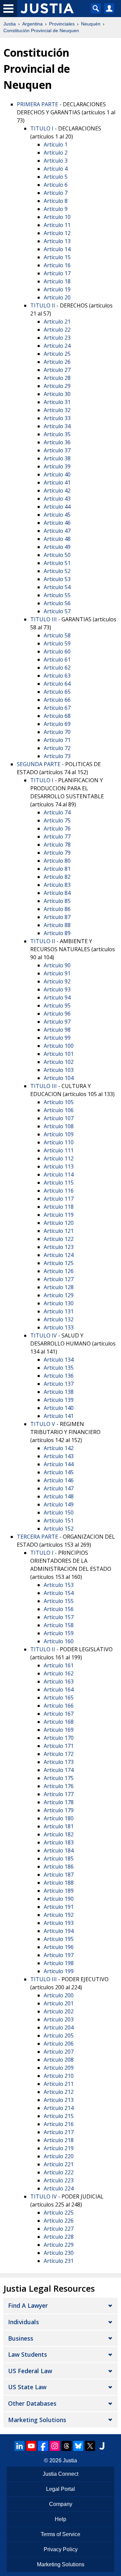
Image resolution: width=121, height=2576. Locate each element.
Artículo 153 (59, 1585)
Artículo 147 (59, 1488)
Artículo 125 (59, 1263)
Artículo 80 (57, 861)
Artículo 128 (59, 1287)
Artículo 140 (59, 1408)
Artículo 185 (59, 1858)
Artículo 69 (57, 724)
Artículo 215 (59, 2116)
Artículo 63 (57, 676)
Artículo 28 (57, 378)
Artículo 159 (59, 1633)
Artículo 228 (59, 2237)
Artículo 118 (59, 1207)
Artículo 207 (59, 2052)
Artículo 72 (57, 748)
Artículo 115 (59, 1183)
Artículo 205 (59, 2036)
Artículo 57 (57, 611)
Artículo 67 (57, 708)
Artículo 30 (57, 394)
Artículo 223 (59, 2180)
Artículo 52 (57, 571)
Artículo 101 (59, 1054)
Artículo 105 (59, 1102)
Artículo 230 (59, 2253)
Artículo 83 (57, 885)
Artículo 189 (59, 1891)
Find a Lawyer (28, 2305)
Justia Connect (61, 2474)
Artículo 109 (59, 1134)
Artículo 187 (59, 1875)
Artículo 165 (59, 1698)
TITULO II (43, 305)
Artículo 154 (59, 1593)
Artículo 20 (57, 297)
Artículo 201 (59, 2003)
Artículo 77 (57, 837)
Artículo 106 (59, 1110)
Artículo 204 (59, 2027)
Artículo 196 (59, 1947)
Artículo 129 (59, 1295)
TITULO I (42, 128)
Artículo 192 (59, 1915)
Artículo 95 (57, 1006)
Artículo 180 (59, 1818)
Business (21, 2338)
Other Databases (32, 2403)
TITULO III (44, 619)
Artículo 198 (59, 1963)
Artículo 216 (59, 2124)
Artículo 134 (59, 1360)
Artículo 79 (57, 853)
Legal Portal (61, 2489)
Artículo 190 (59, 1899)
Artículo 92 (57, 981)
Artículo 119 (59, 1215)
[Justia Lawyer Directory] (102, 2446)
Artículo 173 (59, 1762)
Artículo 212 (59, 2092)
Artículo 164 (59, 1690)
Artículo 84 (57, 893)
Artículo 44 (57, 507)
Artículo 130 (59, 1303)
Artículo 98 (57, 1030)
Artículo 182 (59, 1834)
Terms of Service (61, 2534)
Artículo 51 (57, 563)
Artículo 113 (59, 1166)
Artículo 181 (59, 1826)
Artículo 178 (59, 1802)
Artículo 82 (57, 877)
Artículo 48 (57, 539)
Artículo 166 (59, 1706)
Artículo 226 (59, 2221)
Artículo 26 (57, 362)
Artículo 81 (57, 869)
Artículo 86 (57, 909)
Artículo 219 (59, 2148)
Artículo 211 (59, 2084)
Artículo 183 (59, 1842)
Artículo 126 (59, 1271)
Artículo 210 (59, 2076)
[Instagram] (55, 2446)
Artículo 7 (56, 193)
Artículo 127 (59, 1279)
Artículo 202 (59, 2011)
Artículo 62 (57, 668)
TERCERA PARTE (37, 1537)
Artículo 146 (59, 1480)
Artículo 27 (57, 370)
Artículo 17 (57, 273)
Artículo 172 (59, 1754)
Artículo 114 (59, 1175)
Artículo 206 (59, 2044)
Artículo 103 (59, 1070)
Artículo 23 (57, 338)
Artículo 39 (57, 466)
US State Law (27, 2387)
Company (61, 2504)
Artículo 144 (59, 1464)
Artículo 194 (59, 1931)
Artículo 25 (57, 354)
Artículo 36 (57, 442)
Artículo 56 (57, 603)
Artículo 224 (59, 2188)
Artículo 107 (59, 1118)
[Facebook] (43, 2446)
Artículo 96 (57, 1014)
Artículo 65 (57, 692)
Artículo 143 (59, 1456)
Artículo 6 (56, 185)
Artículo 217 (59, 2132)
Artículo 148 (59, 1496)
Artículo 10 (57, 217)
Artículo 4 (56, 169)
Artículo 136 (59, 1376)
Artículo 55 (57, 595)
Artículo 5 (56, 177)
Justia (10, 24)
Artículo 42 (57, 491)
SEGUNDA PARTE (39, 764)
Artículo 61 (57, 660)
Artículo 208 (59, 2060)
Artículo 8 (56, 201)
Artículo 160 (59, 1641)
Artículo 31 (57, 402)
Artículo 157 (59, 1617)
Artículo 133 (59, 1327)
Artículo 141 (59, 1416)
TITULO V (43, 1424)
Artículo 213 (59, 2100)
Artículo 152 (59, 1529)
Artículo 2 (56, 153)
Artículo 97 (57, 1022)
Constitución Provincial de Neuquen (41, 31)
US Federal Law (30, 2371)
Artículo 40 (57, 474)
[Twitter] (90, 2446)
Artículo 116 (59, 1191)
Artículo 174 (59, 1770)
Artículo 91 (57, 973)
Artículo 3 (56, 161)
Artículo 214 (59, 2108)
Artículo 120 (59, 1223)
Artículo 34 (57, 426)
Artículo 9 (56, 209)
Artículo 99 (57, 1038)
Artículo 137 (59, 1384)
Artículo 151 (59, 1521)
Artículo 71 (57, 740)
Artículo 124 (59, 1255)
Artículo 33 (57, 418)
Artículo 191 (59, 1907)
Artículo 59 (57, 643)
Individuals (24, 2322)
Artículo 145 (59, 1472)
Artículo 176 (59, 1786)
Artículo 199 (59, 1971)
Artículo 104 (59, 1078)
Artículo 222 (59, 2172)
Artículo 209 (59, 2068)
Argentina (32, 24)
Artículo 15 (57, 257)
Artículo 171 (59, 1746)
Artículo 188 (59, 1883)
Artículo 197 (59, 1955)
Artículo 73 (57, 756)
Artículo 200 (59, 1995)
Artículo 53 (57, 579)
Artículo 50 (57, 555)
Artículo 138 (59, 1392)
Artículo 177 (59, 1794)
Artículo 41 (57, 482)
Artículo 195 (59, 1939)
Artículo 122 (59, 1239)
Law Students (28, 2354)
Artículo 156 (59, 1609)
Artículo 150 (59, 1512)
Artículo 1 (56, 145)
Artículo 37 (57, 450)
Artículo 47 (57, 531)
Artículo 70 (57, 732)
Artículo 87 (57, 917)
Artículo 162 (59, 1673)
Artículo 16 (57, 265)
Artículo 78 (57, 845)
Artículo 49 (57, 547)
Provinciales (62, 24)
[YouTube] (31, 2446)
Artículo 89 (57, 933)
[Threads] (67, 2446)
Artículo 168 (59, 1722)
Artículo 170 (59, 1738)
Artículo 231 (59, 2261)
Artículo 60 (57, 651)
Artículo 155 (59, 1601)
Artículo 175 (59, 1778)
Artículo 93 (57, 989)
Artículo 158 (59, 1625)
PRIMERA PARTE (37, 104)
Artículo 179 (59, 1810)
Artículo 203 (59, 2019)
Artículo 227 (59, 2229)
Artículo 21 (57, 322)
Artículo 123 (59, 1247)
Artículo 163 (59, 1681)
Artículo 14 (57, 249)
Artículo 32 (57, 410)
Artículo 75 (57, 820)
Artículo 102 (59, 1062)
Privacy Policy (61, 2549)
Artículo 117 (59, 1199)
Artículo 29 (57, 386)
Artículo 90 (57, 965)
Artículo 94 (57, 997)
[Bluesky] (78, 2446)
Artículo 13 (57, 241)
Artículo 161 (59, 1665)
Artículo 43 (57, 499)
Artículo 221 (59, 2164)
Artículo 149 (59, 1504)
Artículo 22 (57, 330)
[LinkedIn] (19, 2446)
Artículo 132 (59, 1319)
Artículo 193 (59, 1923)
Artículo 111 (59, 1150)
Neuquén (91, 24)
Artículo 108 (59, 1126)
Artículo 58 (57, 635)
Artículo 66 (57, 700)
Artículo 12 (57, 233)
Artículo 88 (57, 925)
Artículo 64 (57, 684)
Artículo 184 (59, 1850)
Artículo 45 (57, 515)
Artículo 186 (59, 1867)
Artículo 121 (59, 1231)
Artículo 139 (59, 1400)
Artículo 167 (59, 1714)
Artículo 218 (59, 2140)
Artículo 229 (59, 2245)
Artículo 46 (57, 523)
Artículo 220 (59, 2156)
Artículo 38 (57, 458)
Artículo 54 (57, 587)
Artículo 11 (57, 225)
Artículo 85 (57, 901)
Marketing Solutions (37, 2420)
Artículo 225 (59, 2213)
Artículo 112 (59, 1158)
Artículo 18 (57, 281)
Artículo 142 (59, 1448)
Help (61, 2519)
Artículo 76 (57, 828)
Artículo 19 (57, 289)
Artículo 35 (57, 434)
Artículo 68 (57, 716)
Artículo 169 (59, 1730)
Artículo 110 (59, 1142)
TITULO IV (44, 1335)
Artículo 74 (57, 812)
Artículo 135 (59, 1368)
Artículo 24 (57, 346)
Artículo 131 (59, 1311)
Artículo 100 (59, 1046)
